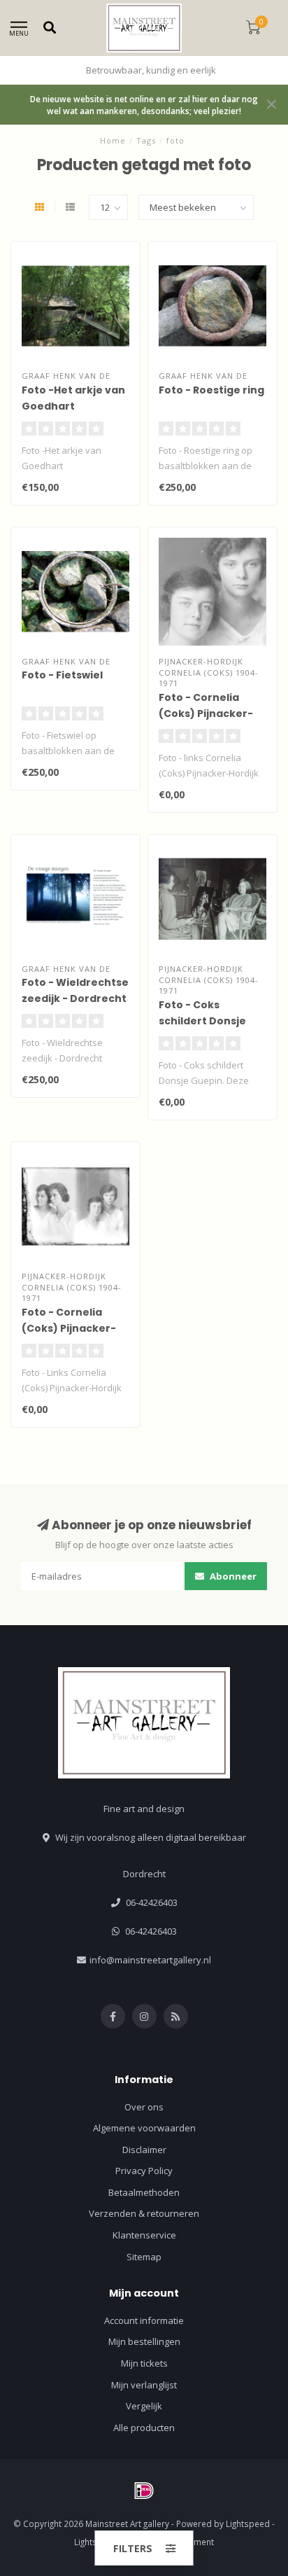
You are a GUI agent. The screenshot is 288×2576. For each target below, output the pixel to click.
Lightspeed (248, 2523)
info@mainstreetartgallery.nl (150, 1960)
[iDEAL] (144, 2491)
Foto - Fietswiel (62, 675)
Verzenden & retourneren (144, 2213)
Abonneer (232, 1576)
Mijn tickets (144, 2363)
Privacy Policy (144, 2171)
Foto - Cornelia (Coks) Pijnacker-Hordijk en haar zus (210, 713)
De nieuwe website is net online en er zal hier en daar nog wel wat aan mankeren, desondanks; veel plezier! (144, 105)
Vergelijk (144, 2406)
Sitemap (144, 2257)
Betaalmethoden (144, 2192)
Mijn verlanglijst (144, 2385)
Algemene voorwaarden (144, 2128)
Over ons (144, 2107)
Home (113, 140)
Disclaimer (144, 2150)
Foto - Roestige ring (211, 390)
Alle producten (144, 2428)
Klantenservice (144, 2235)
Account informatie (144, 2320)
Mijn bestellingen (144, 2341)
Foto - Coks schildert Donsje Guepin (202, 1021)
